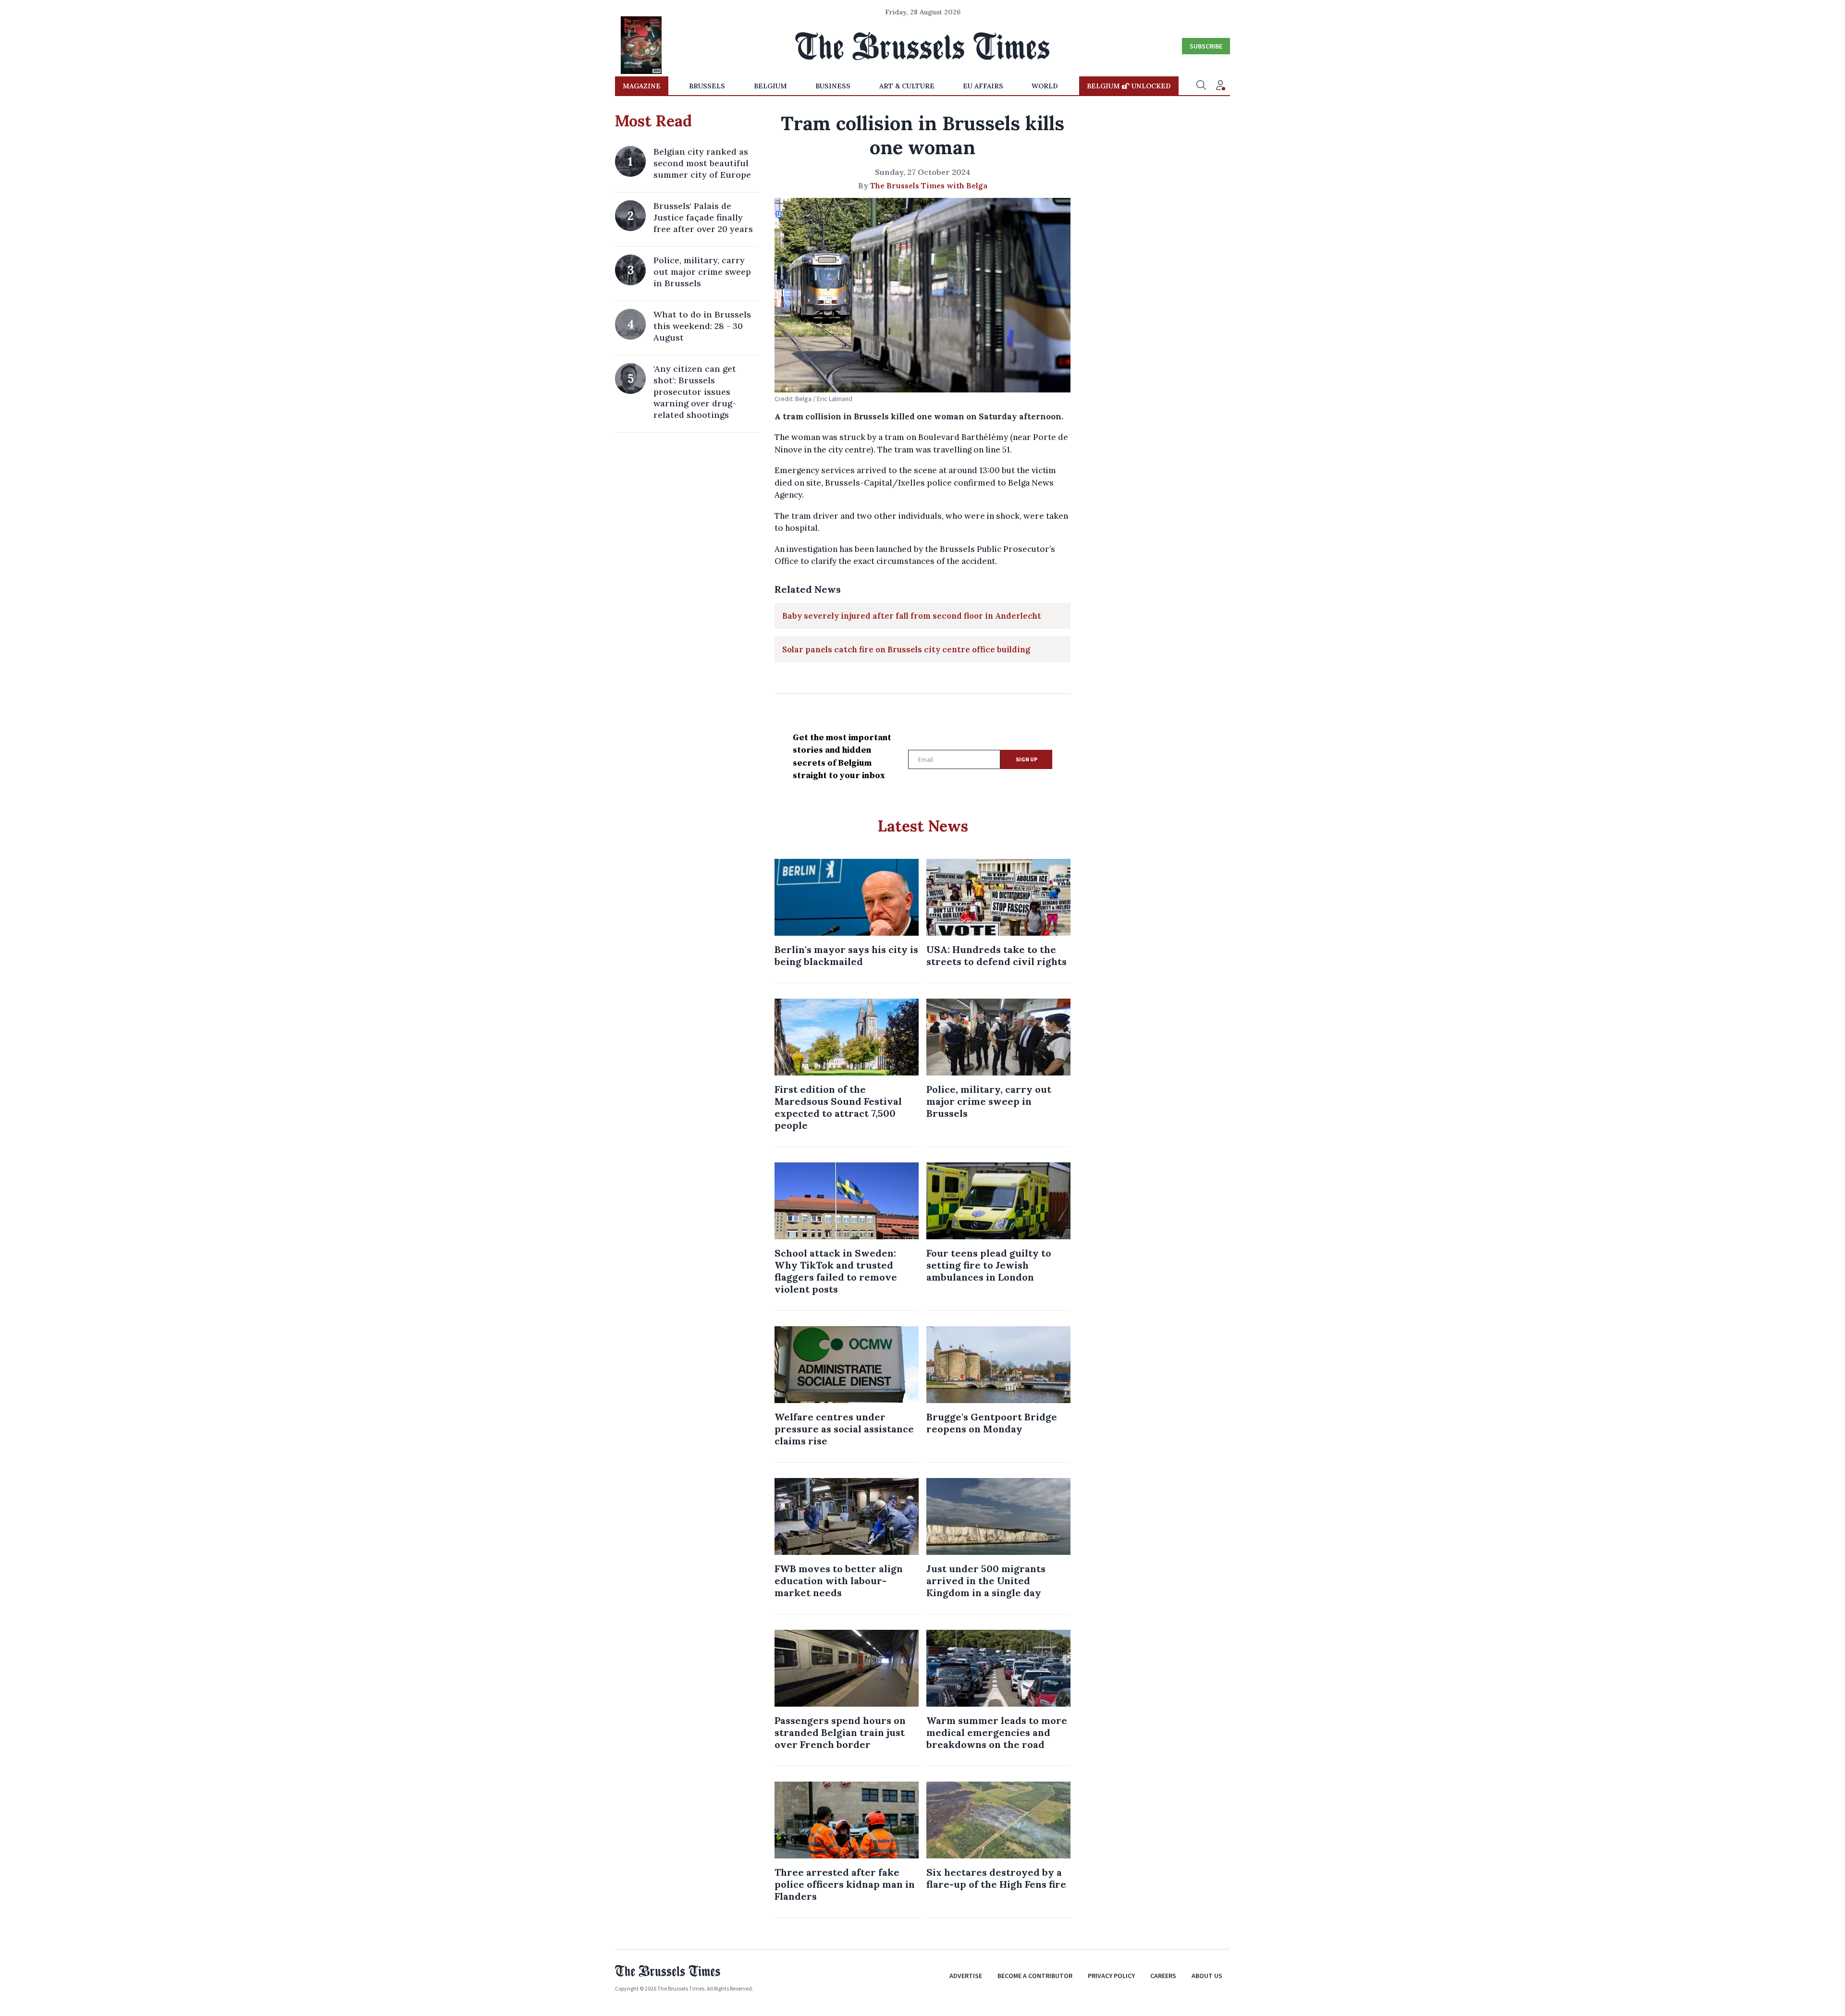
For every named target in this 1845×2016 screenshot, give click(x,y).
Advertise (966, 1976)
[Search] (1201, 86)
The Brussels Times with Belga (929, 185)
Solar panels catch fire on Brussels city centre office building (906, 649)
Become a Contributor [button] (1035, 1976)
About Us (1207, 1976)
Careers (1163, 1976)
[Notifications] (1220, 86)
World (1045, 86)
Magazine (642, 86)
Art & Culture (907, 86)
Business (833, 86)
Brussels (707, 86)
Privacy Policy (1111, 1976)
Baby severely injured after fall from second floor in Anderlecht (912, 616)
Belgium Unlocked (1129, 86)
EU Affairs (983, 86)
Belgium (770, 86)
